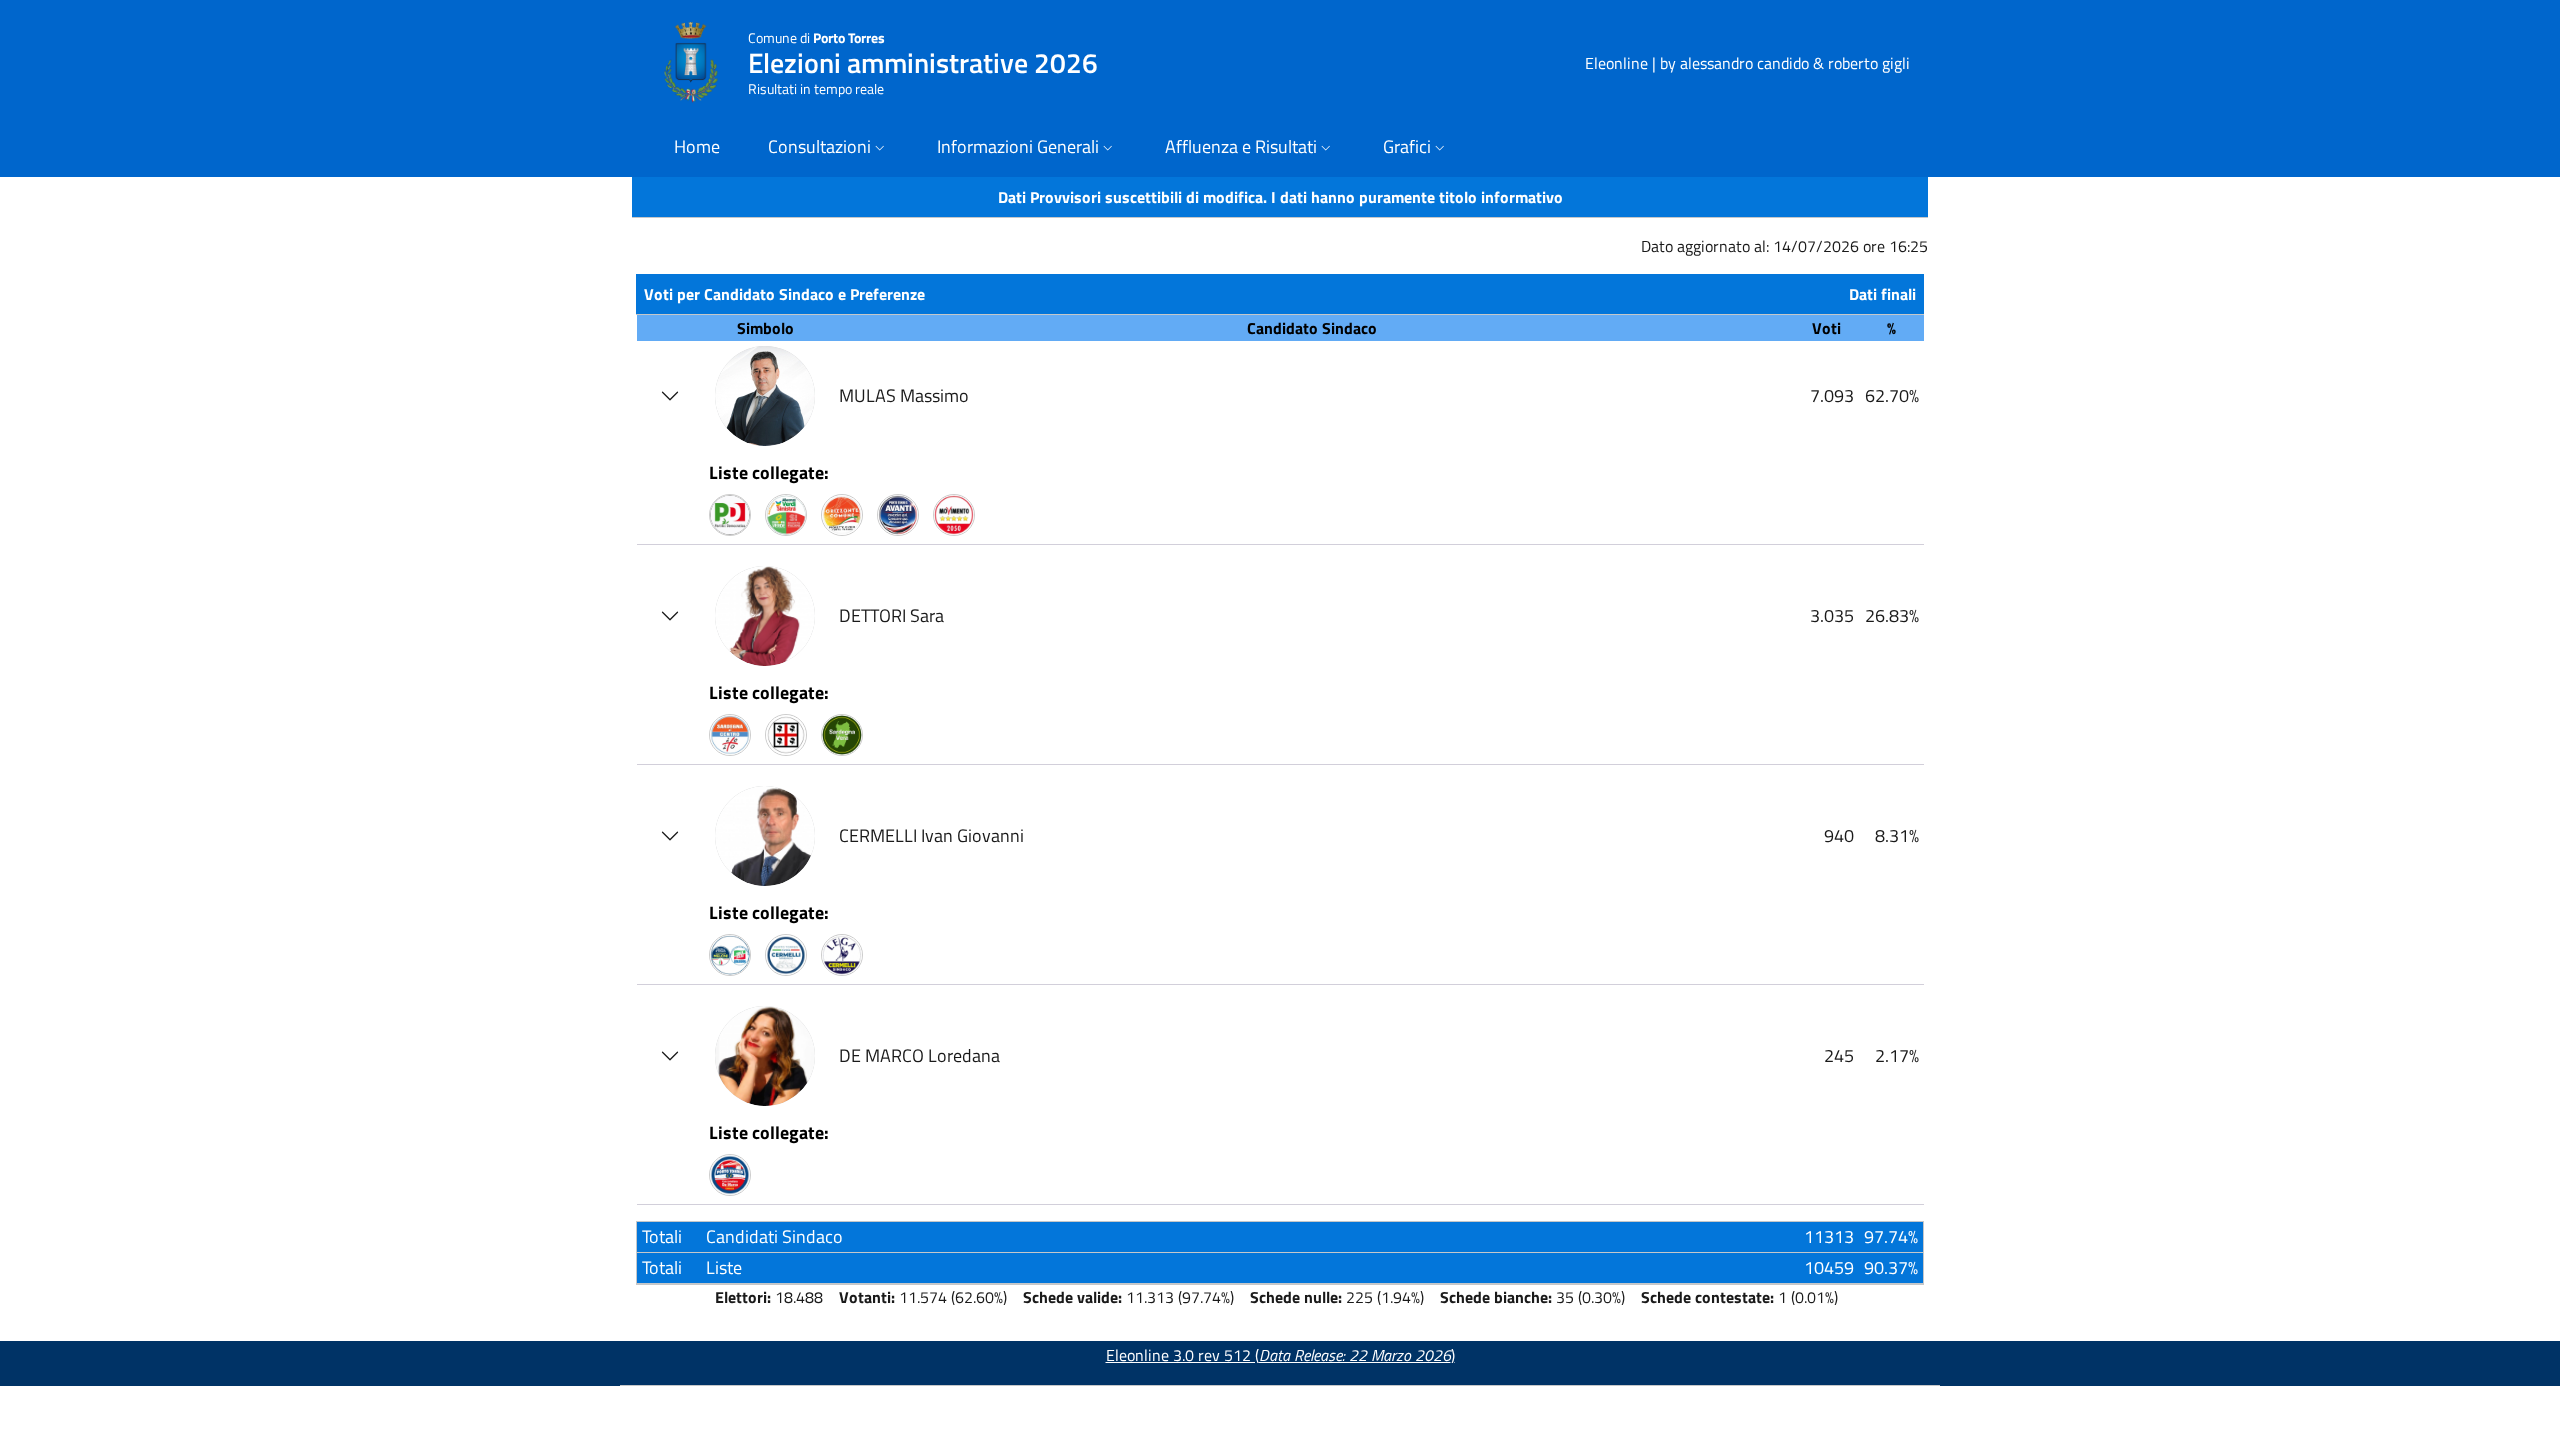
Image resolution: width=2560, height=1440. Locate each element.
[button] (828, 148)
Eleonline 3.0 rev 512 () (1280, 1355)
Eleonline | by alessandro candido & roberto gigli (1747, 63)
